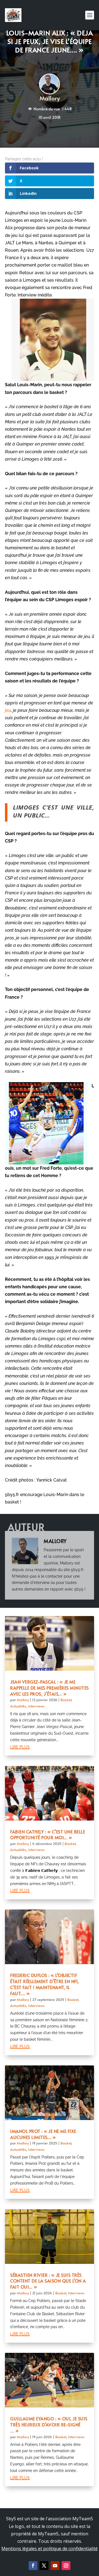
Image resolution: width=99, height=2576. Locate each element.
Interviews (36, 1706)
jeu (8, 710)
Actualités (18, 1706)
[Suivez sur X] (44, 2566)
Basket (66, 1700)
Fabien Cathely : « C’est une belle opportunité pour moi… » (48, 1835)
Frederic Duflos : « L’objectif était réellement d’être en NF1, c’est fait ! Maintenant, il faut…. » (45, 1984)
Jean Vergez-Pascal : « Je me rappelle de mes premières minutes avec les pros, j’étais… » (50, 1688)
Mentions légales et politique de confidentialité (50, 2549)
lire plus (20, 1746)
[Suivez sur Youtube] (55, 2566)
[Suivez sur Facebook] (33, 2566)
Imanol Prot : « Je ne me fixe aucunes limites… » (43, 2134)
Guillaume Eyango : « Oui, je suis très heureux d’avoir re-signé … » (49, 2424)
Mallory (50, 98)
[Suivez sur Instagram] (66, 2566)
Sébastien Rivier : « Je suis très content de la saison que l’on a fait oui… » (48, 2281)
